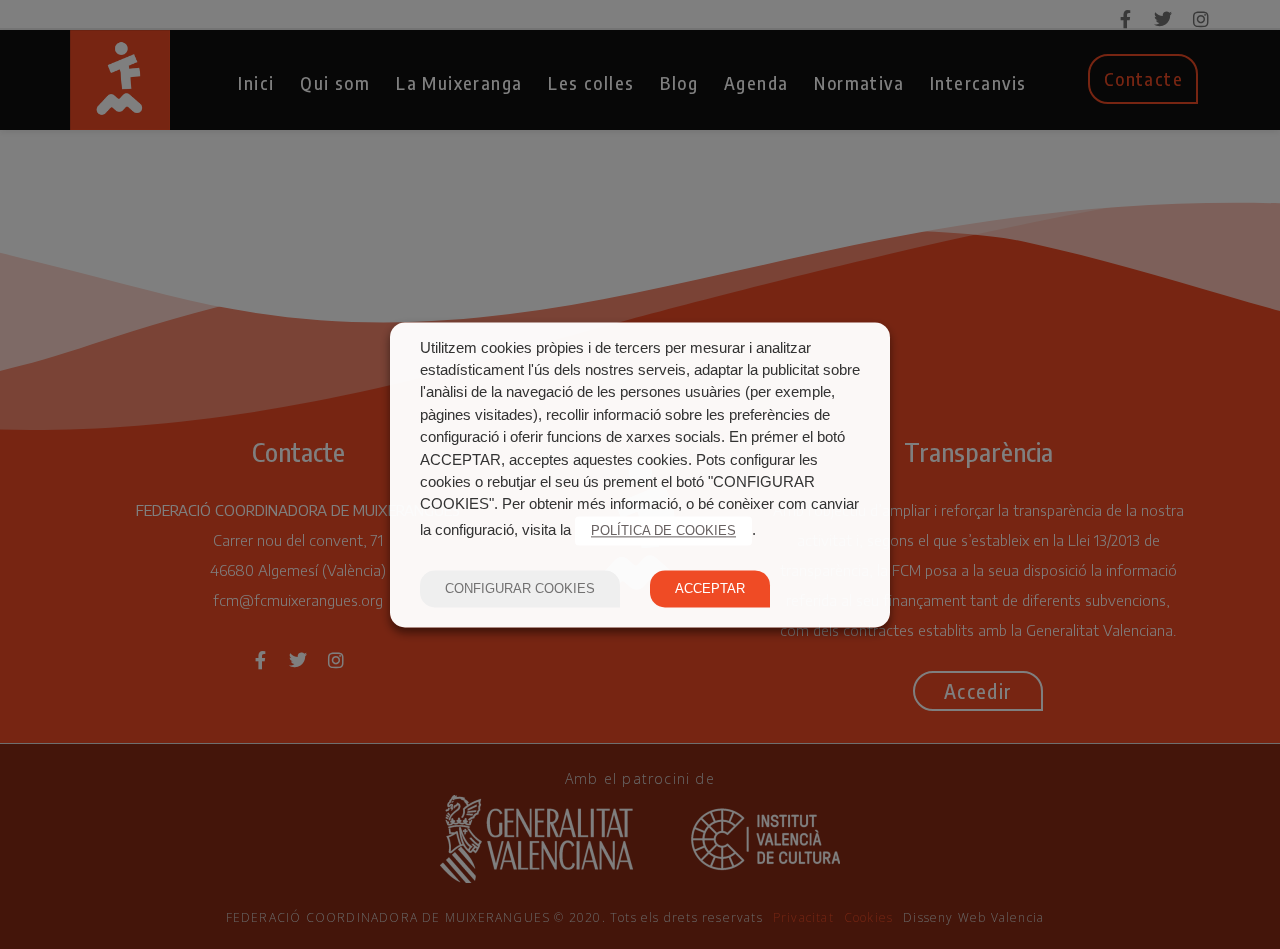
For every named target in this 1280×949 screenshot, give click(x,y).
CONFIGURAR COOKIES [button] (520, 588)
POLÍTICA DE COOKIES (663, 530)
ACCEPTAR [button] (710, 588)
